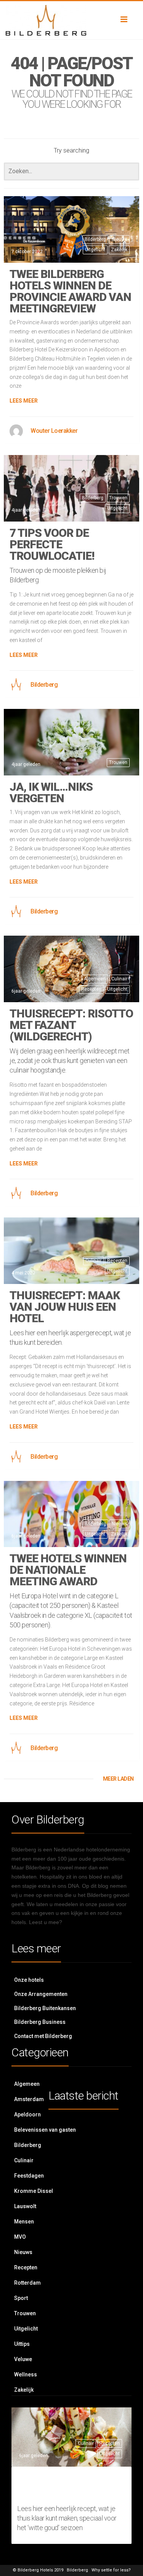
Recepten (91, 989)
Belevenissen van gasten (45, 2130)
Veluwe (23, 2359)
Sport (21, 2298)
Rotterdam (27, 2283)
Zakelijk (119, 250)
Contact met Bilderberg (43, 2036)
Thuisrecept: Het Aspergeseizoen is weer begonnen (71, 2486)
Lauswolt (25, 2206)
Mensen (24, 2222)
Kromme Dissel (34, 2191)
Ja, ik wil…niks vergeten (51, 792)
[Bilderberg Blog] (71, 20)
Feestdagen (29, 2176)
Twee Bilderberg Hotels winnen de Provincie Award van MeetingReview (70, 291)
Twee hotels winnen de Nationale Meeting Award (68, 1570)
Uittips (22, 2344)
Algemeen (95, 979)
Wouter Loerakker (54, 431)
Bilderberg (95, 239)
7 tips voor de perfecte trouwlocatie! (52, 544)
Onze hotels (29, 1980)
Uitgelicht (95, 250)
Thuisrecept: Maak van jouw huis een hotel (65, 1307)
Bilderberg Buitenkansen (45, 2008)
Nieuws (120, 239)
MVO (20, 2237)
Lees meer (24, 401)
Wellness (26, 2374)
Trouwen (118, 498)
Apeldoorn (27, 2114)
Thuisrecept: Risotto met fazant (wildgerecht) (71, 1025)
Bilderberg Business (40, 2022)
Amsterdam (29, 2099)
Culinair (119, 979)
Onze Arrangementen (41, 1994)
